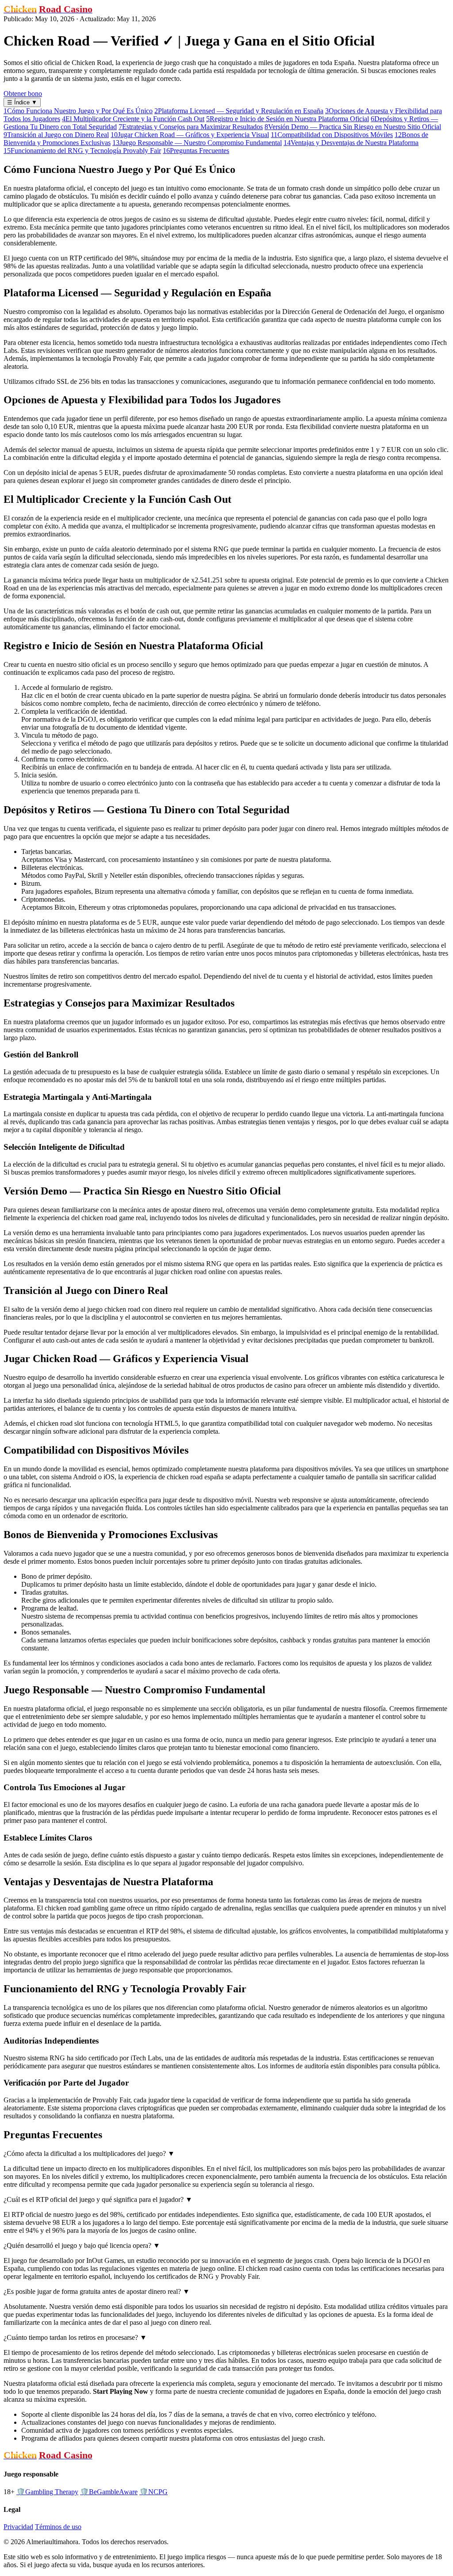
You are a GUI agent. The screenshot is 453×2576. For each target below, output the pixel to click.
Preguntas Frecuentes (196, 151)
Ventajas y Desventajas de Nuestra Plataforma (351, 143)
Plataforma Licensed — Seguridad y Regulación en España (239, 111)
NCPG (154, 2492)
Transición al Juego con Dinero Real (56, 135)
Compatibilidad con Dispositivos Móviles (332, 135)
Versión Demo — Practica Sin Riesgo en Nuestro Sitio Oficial (353, 127)
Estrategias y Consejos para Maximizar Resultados (191, 127)
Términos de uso (58, 2527)
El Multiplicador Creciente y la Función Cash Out (133, 119)
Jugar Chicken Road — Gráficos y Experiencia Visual (190, 135)
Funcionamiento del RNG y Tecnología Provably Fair (82, 151)
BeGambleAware (109, 2492)
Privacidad (18, 2527)
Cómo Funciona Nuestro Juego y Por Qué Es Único (78, 111)
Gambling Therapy (47, 2492)
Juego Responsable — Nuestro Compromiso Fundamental (197, 143)
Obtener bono (23, 94)
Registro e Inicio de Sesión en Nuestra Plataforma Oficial (288, 119)
